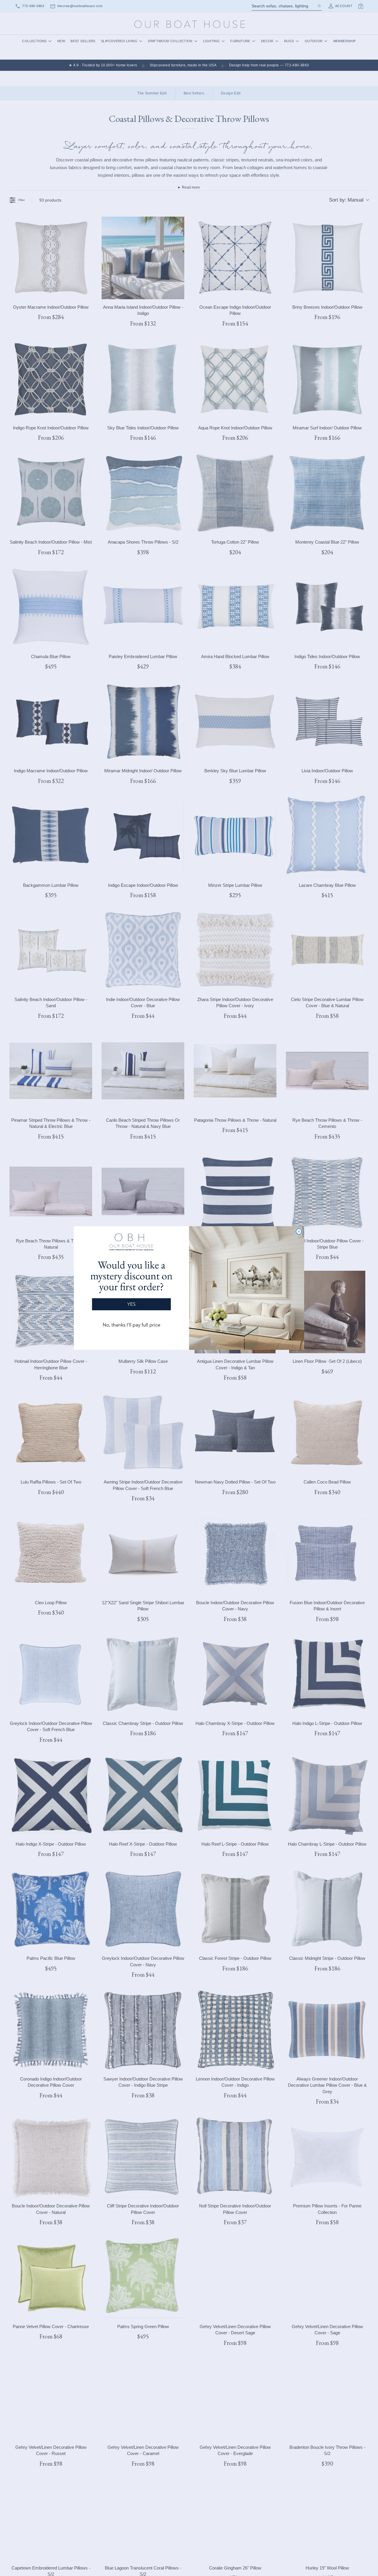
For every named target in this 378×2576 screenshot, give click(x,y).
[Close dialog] (299, 1231)
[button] (131, 1283)
